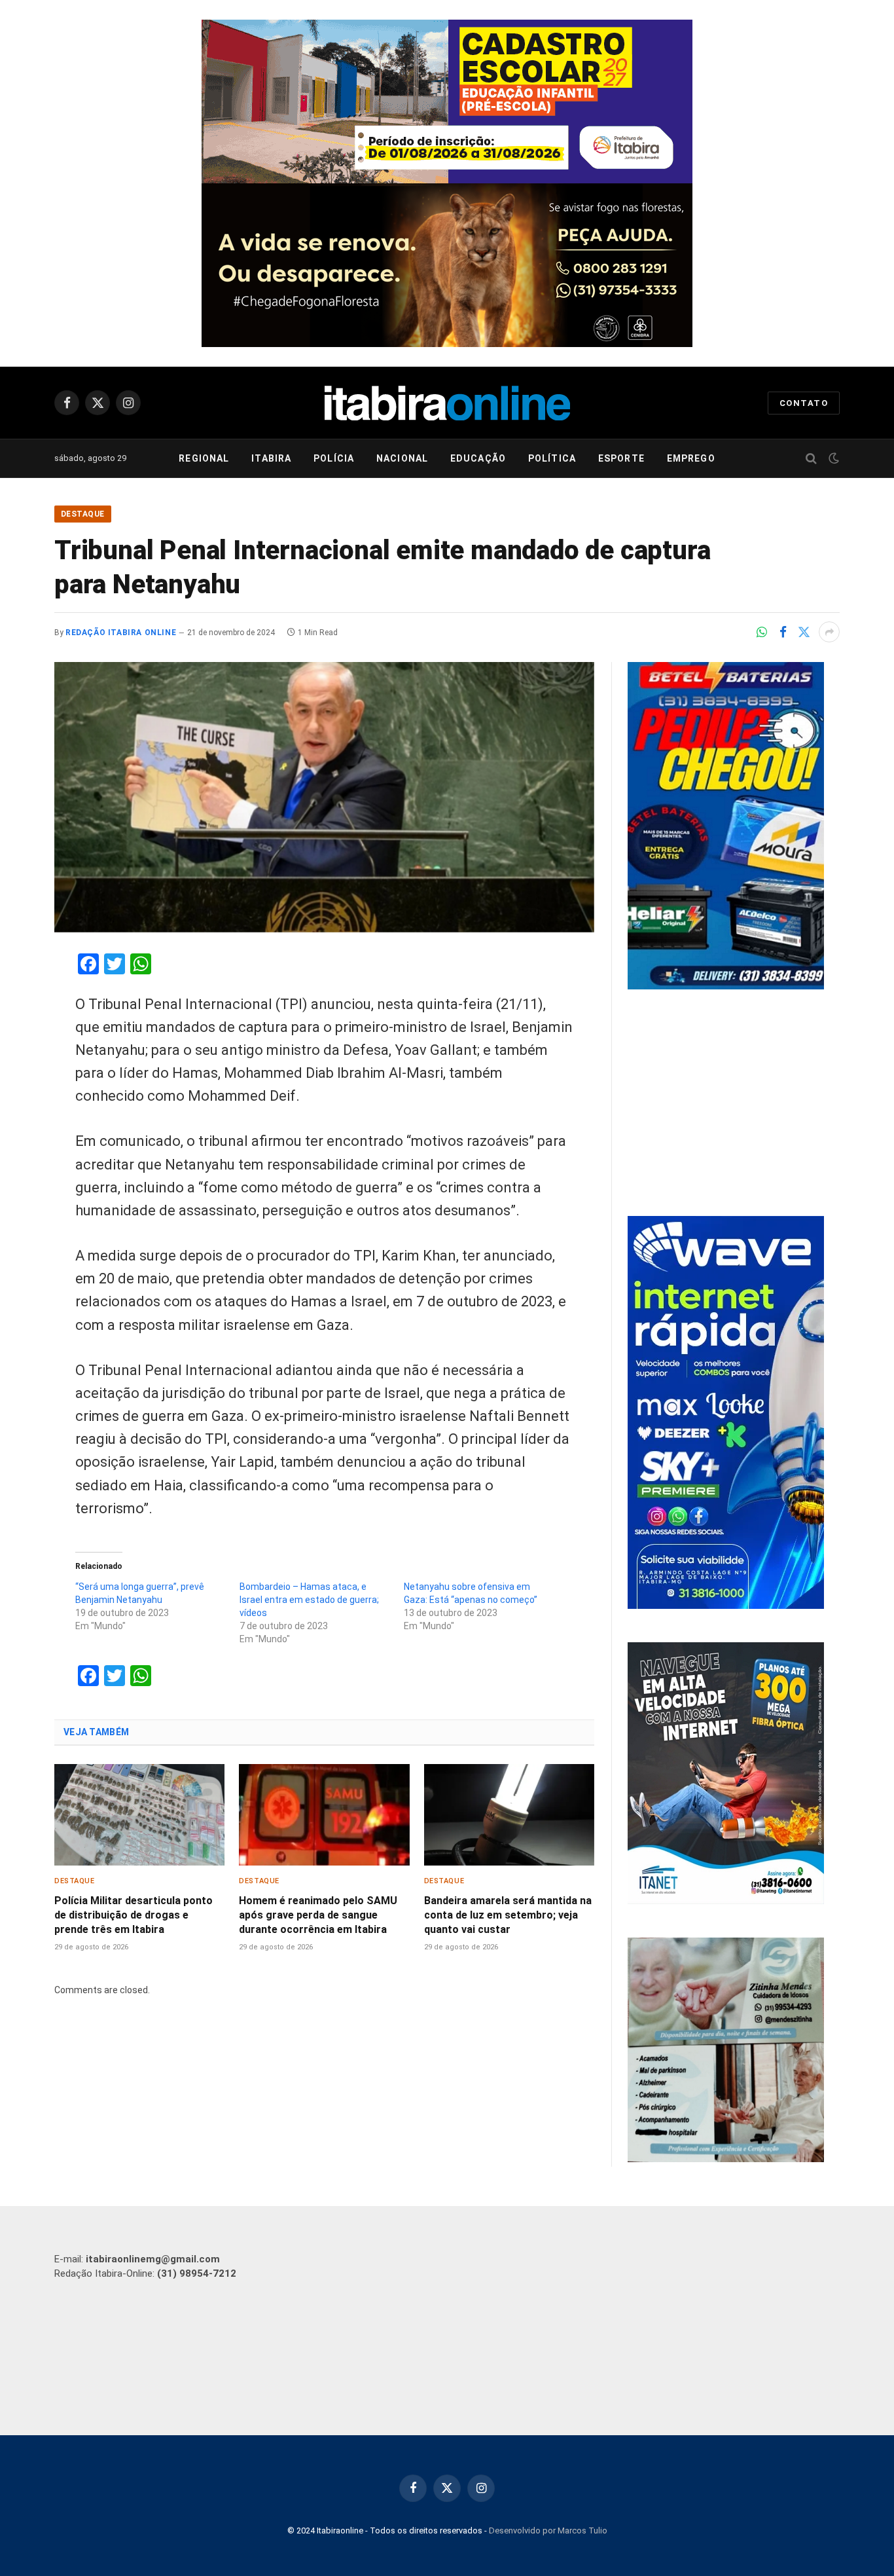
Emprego (691, 458)
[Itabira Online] (447, 403)
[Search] (811, 459)
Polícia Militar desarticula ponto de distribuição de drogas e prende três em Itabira (134, 1915)
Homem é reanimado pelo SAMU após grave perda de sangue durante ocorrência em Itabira (318, 1915)
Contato (804, 403)
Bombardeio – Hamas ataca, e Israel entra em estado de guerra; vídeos (309, 1600)
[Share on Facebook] (783, 632)
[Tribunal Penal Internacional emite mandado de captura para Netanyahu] (324, 797)
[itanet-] (726, 1901)
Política (552, 458)
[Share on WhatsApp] (762, 632)
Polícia (334, 458)
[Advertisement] (734, 1105)
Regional (204, 458)
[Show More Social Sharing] (829, 632)
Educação (478, 458)
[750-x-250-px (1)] (447, 101)
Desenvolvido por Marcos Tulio (548, 2530)
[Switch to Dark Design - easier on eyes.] (832, 458)
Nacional (402, 458)
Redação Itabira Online (121, 633)
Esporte (621, 458)
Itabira (271, 458)
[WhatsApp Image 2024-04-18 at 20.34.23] (726, 1606)
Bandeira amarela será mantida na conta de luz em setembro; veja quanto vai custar (508, 1915)
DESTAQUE (83, 514)
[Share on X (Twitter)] (804, 632)
